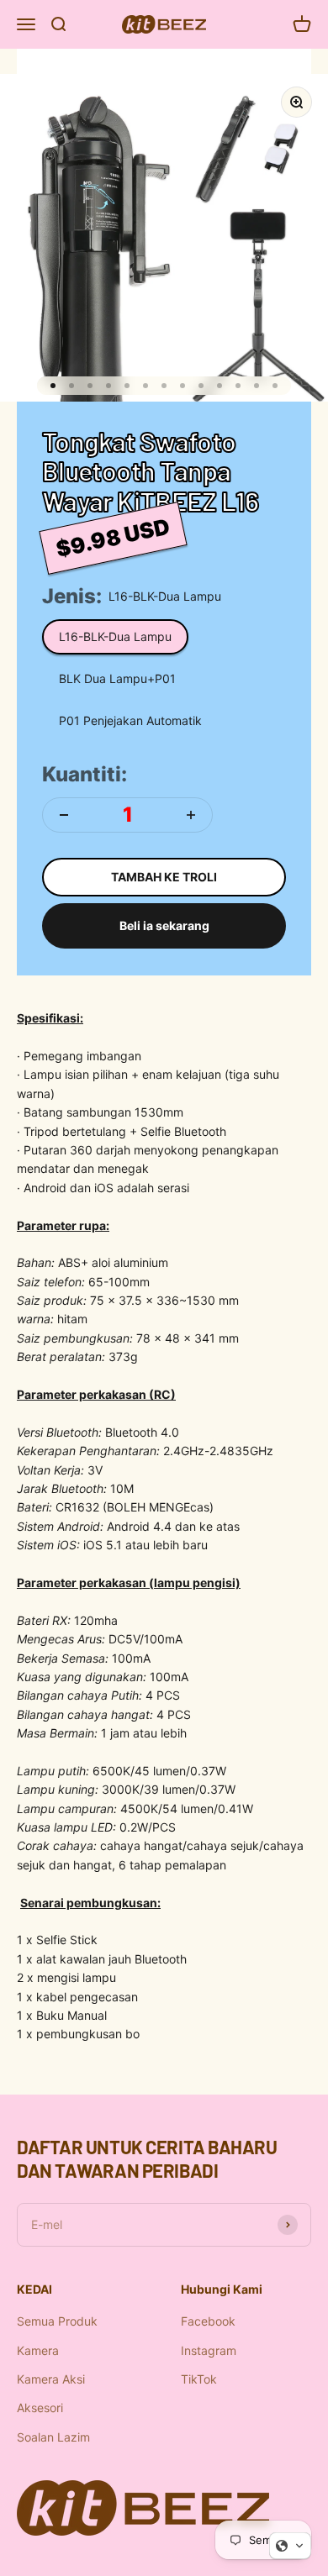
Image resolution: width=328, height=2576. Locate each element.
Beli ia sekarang (164, 925)
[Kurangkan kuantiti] (64, 815)
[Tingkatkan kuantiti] (191, 815)
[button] (290, 2546)
